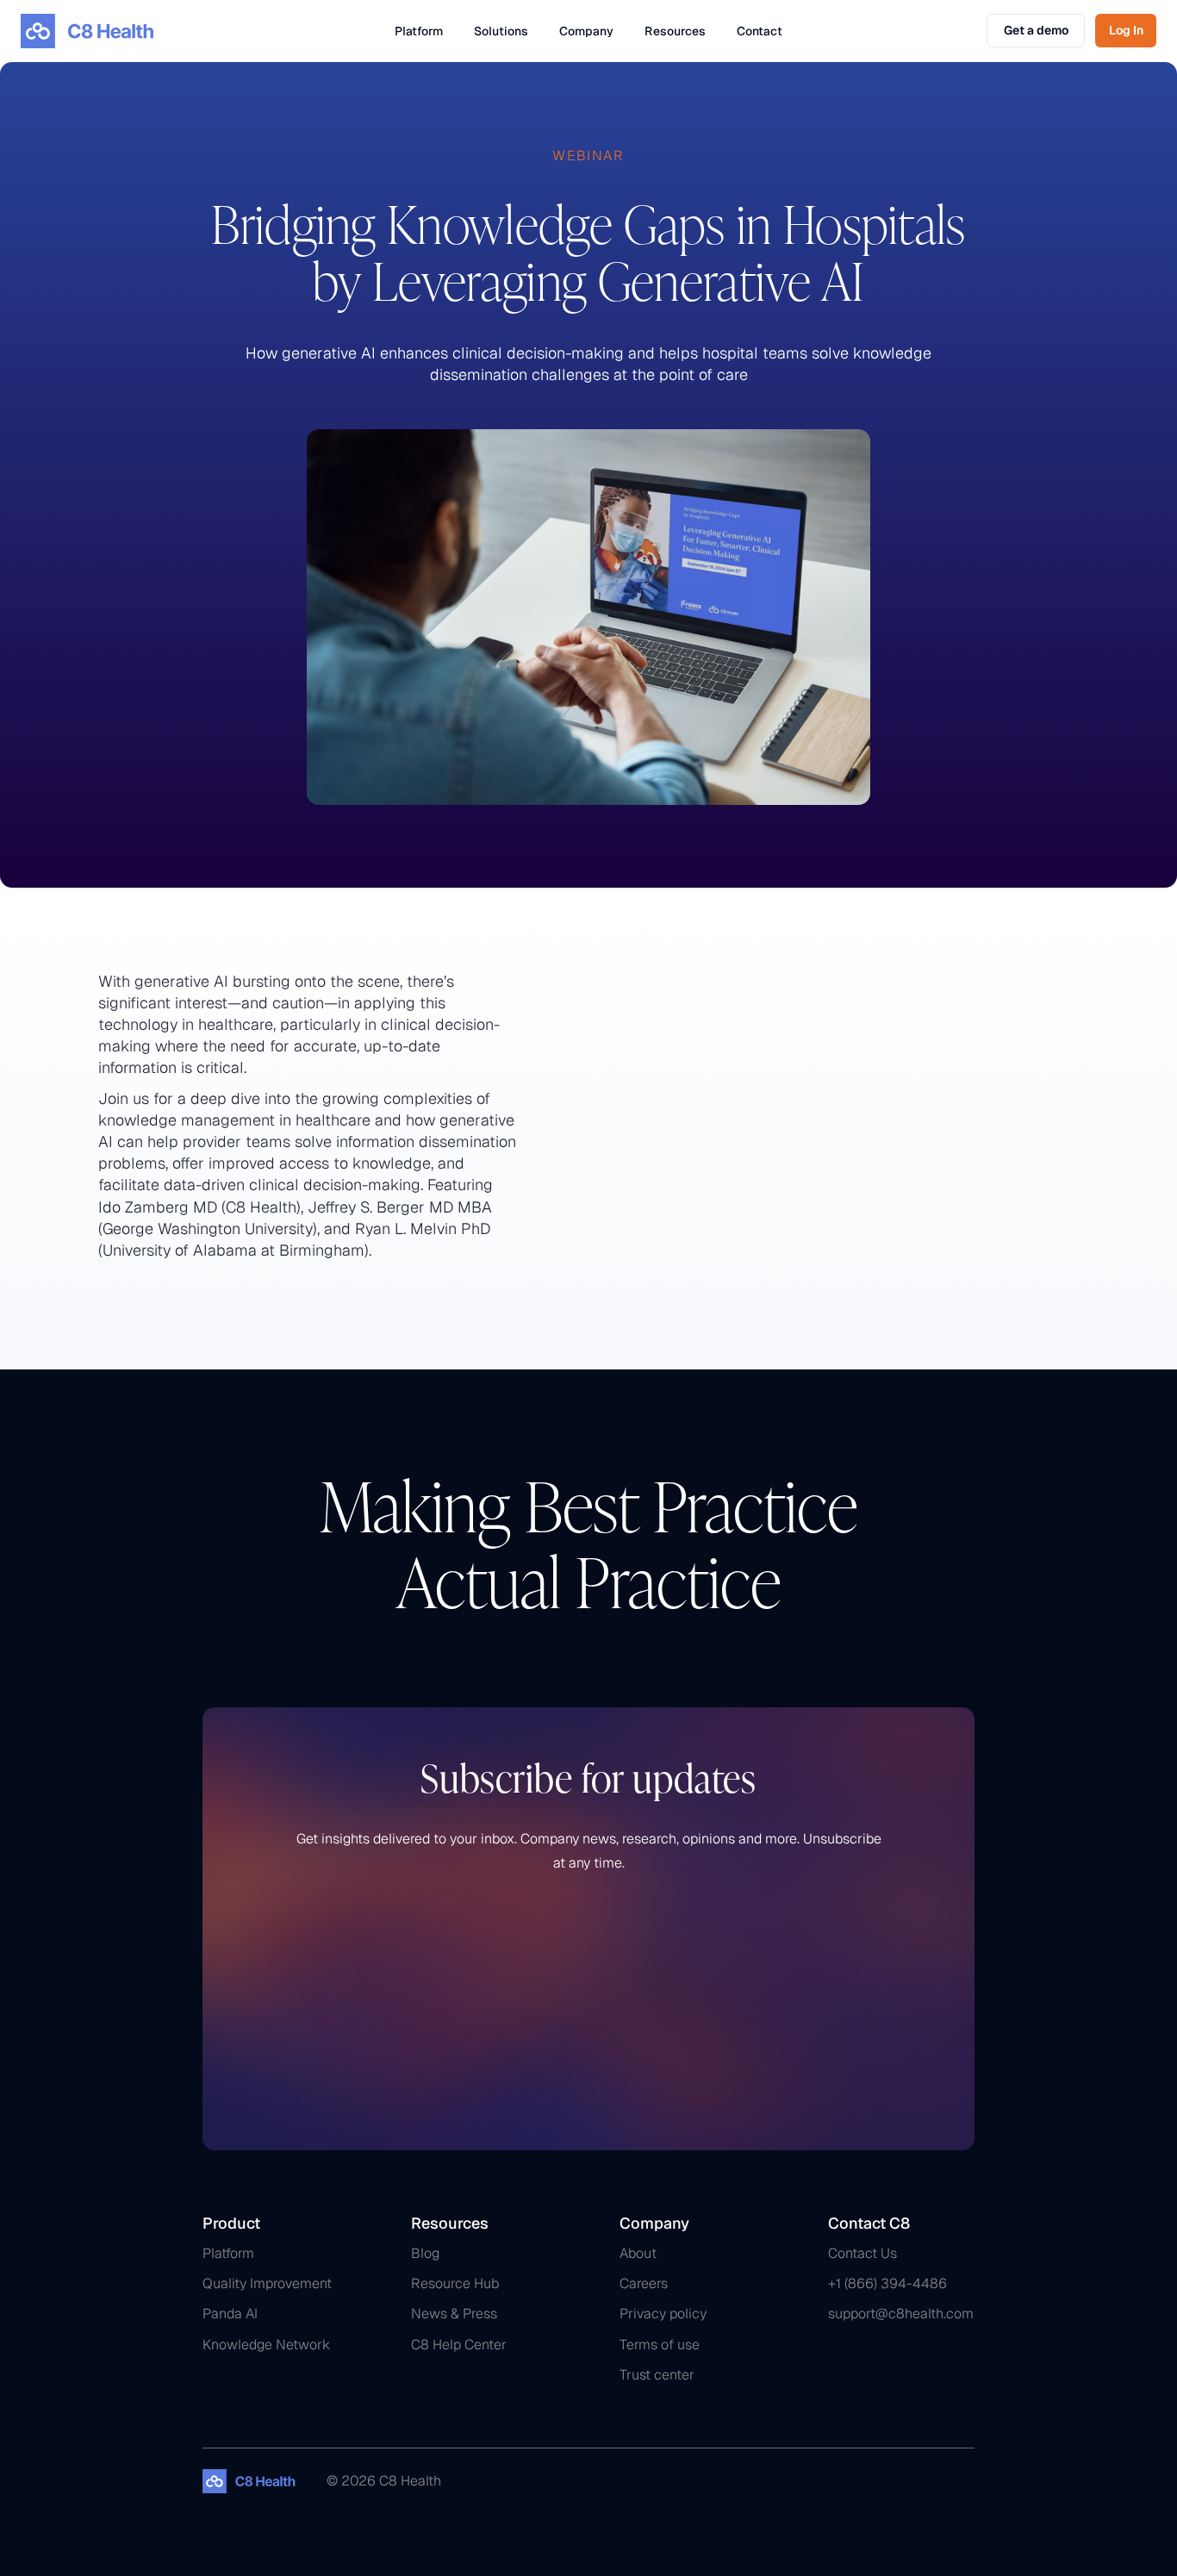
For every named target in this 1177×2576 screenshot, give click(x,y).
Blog (425, 2253)
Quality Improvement (267, 2283)
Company (586, 31)
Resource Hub (455, 2283)
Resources (675, 31)
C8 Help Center (459, 2345)
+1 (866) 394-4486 (887, 2283)
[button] (419, 31)
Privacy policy (663, 2314)
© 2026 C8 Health (384, 2481)
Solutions (501, 31)
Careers (644, 2283)
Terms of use (660, 2345)
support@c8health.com (901, 2314)
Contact (760, 31)
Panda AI (230, 2314)
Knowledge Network (266, 2345)
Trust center (657, 2375)
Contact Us (863, 2253)
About (638, 2253)
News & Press (454, 2314)
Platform (419, 31)
